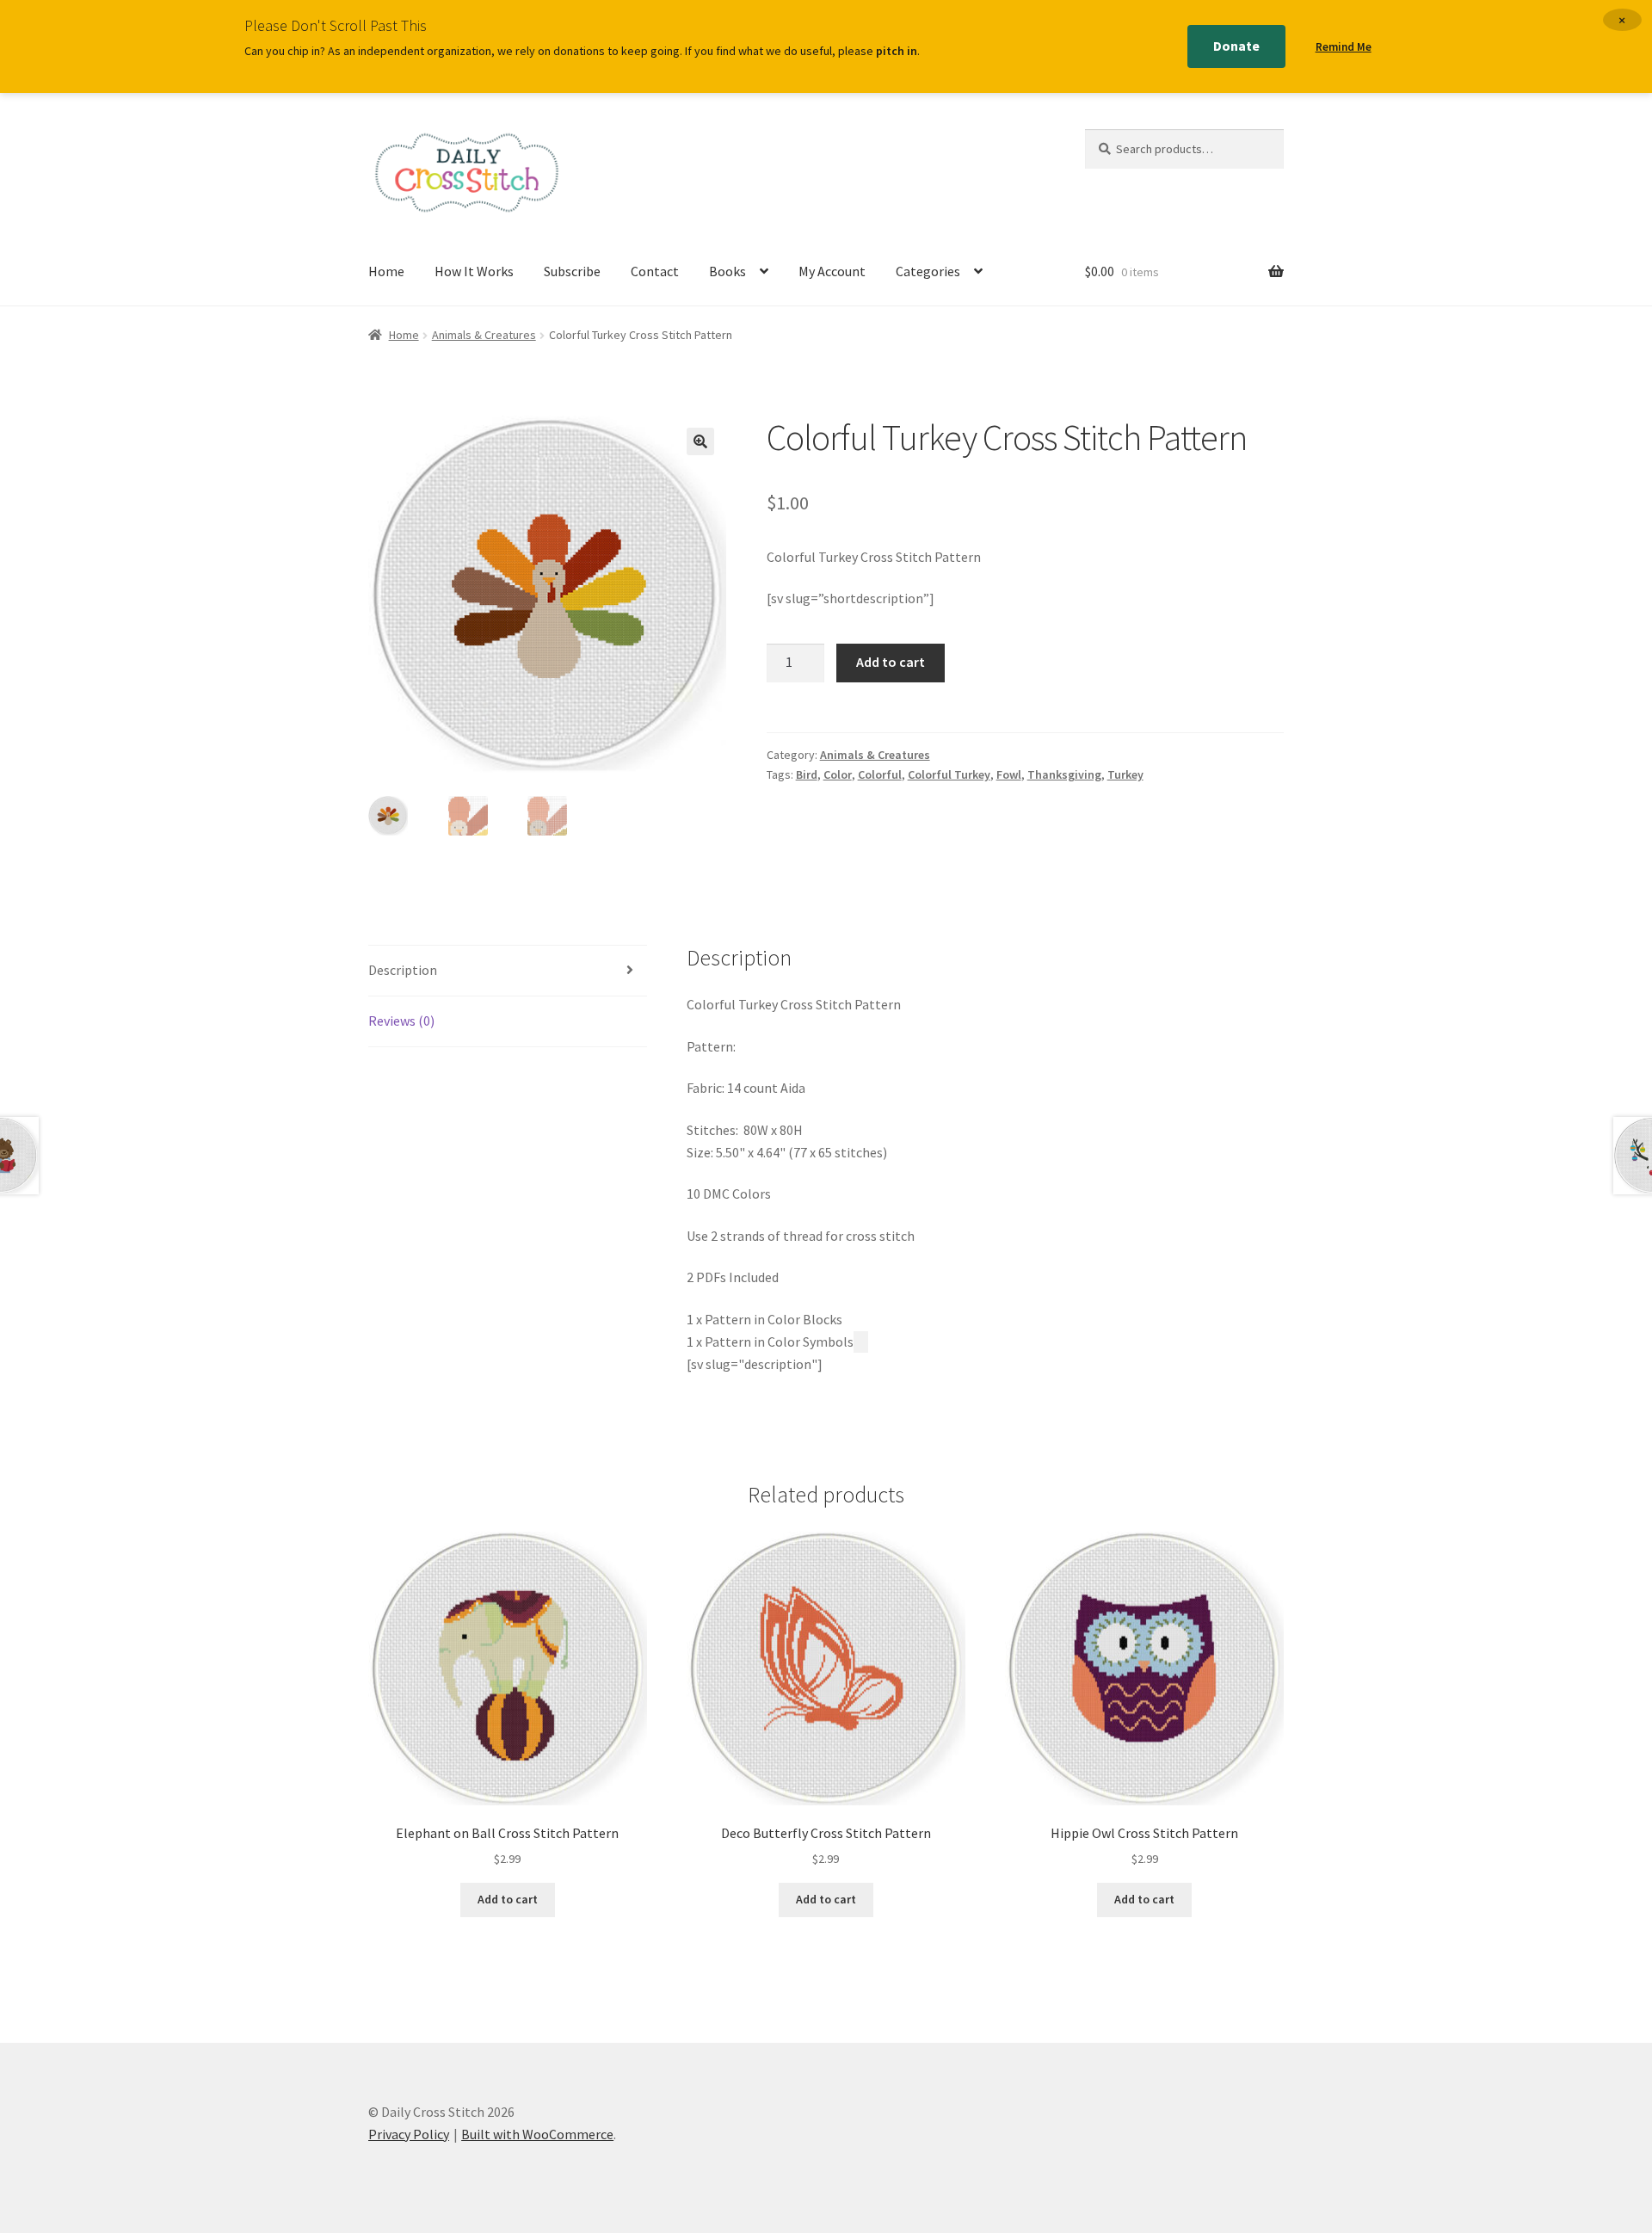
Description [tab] (403, 970)
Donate (1236, 46)
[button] (700, 441)
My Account (832, 271)
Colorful (880, 774)
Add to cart (891, 662)
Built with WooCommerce (537, 2134)
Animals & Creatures (484, 335)
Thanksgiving (1064, 774)
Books (727, 271)
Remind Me (1344, 47)
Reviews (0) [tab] (401, 1021)
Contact (655, 271)
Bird (807, 774)
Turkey (1125, 774)
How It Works (474, 271)
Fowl (1009, 774)
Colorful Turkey (949, 774)
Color (838, 774)
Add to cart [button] (508, 1899)
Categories (928, 271)
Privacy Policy (409, 2134)
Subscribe (572, 271)
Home (386, 271)
